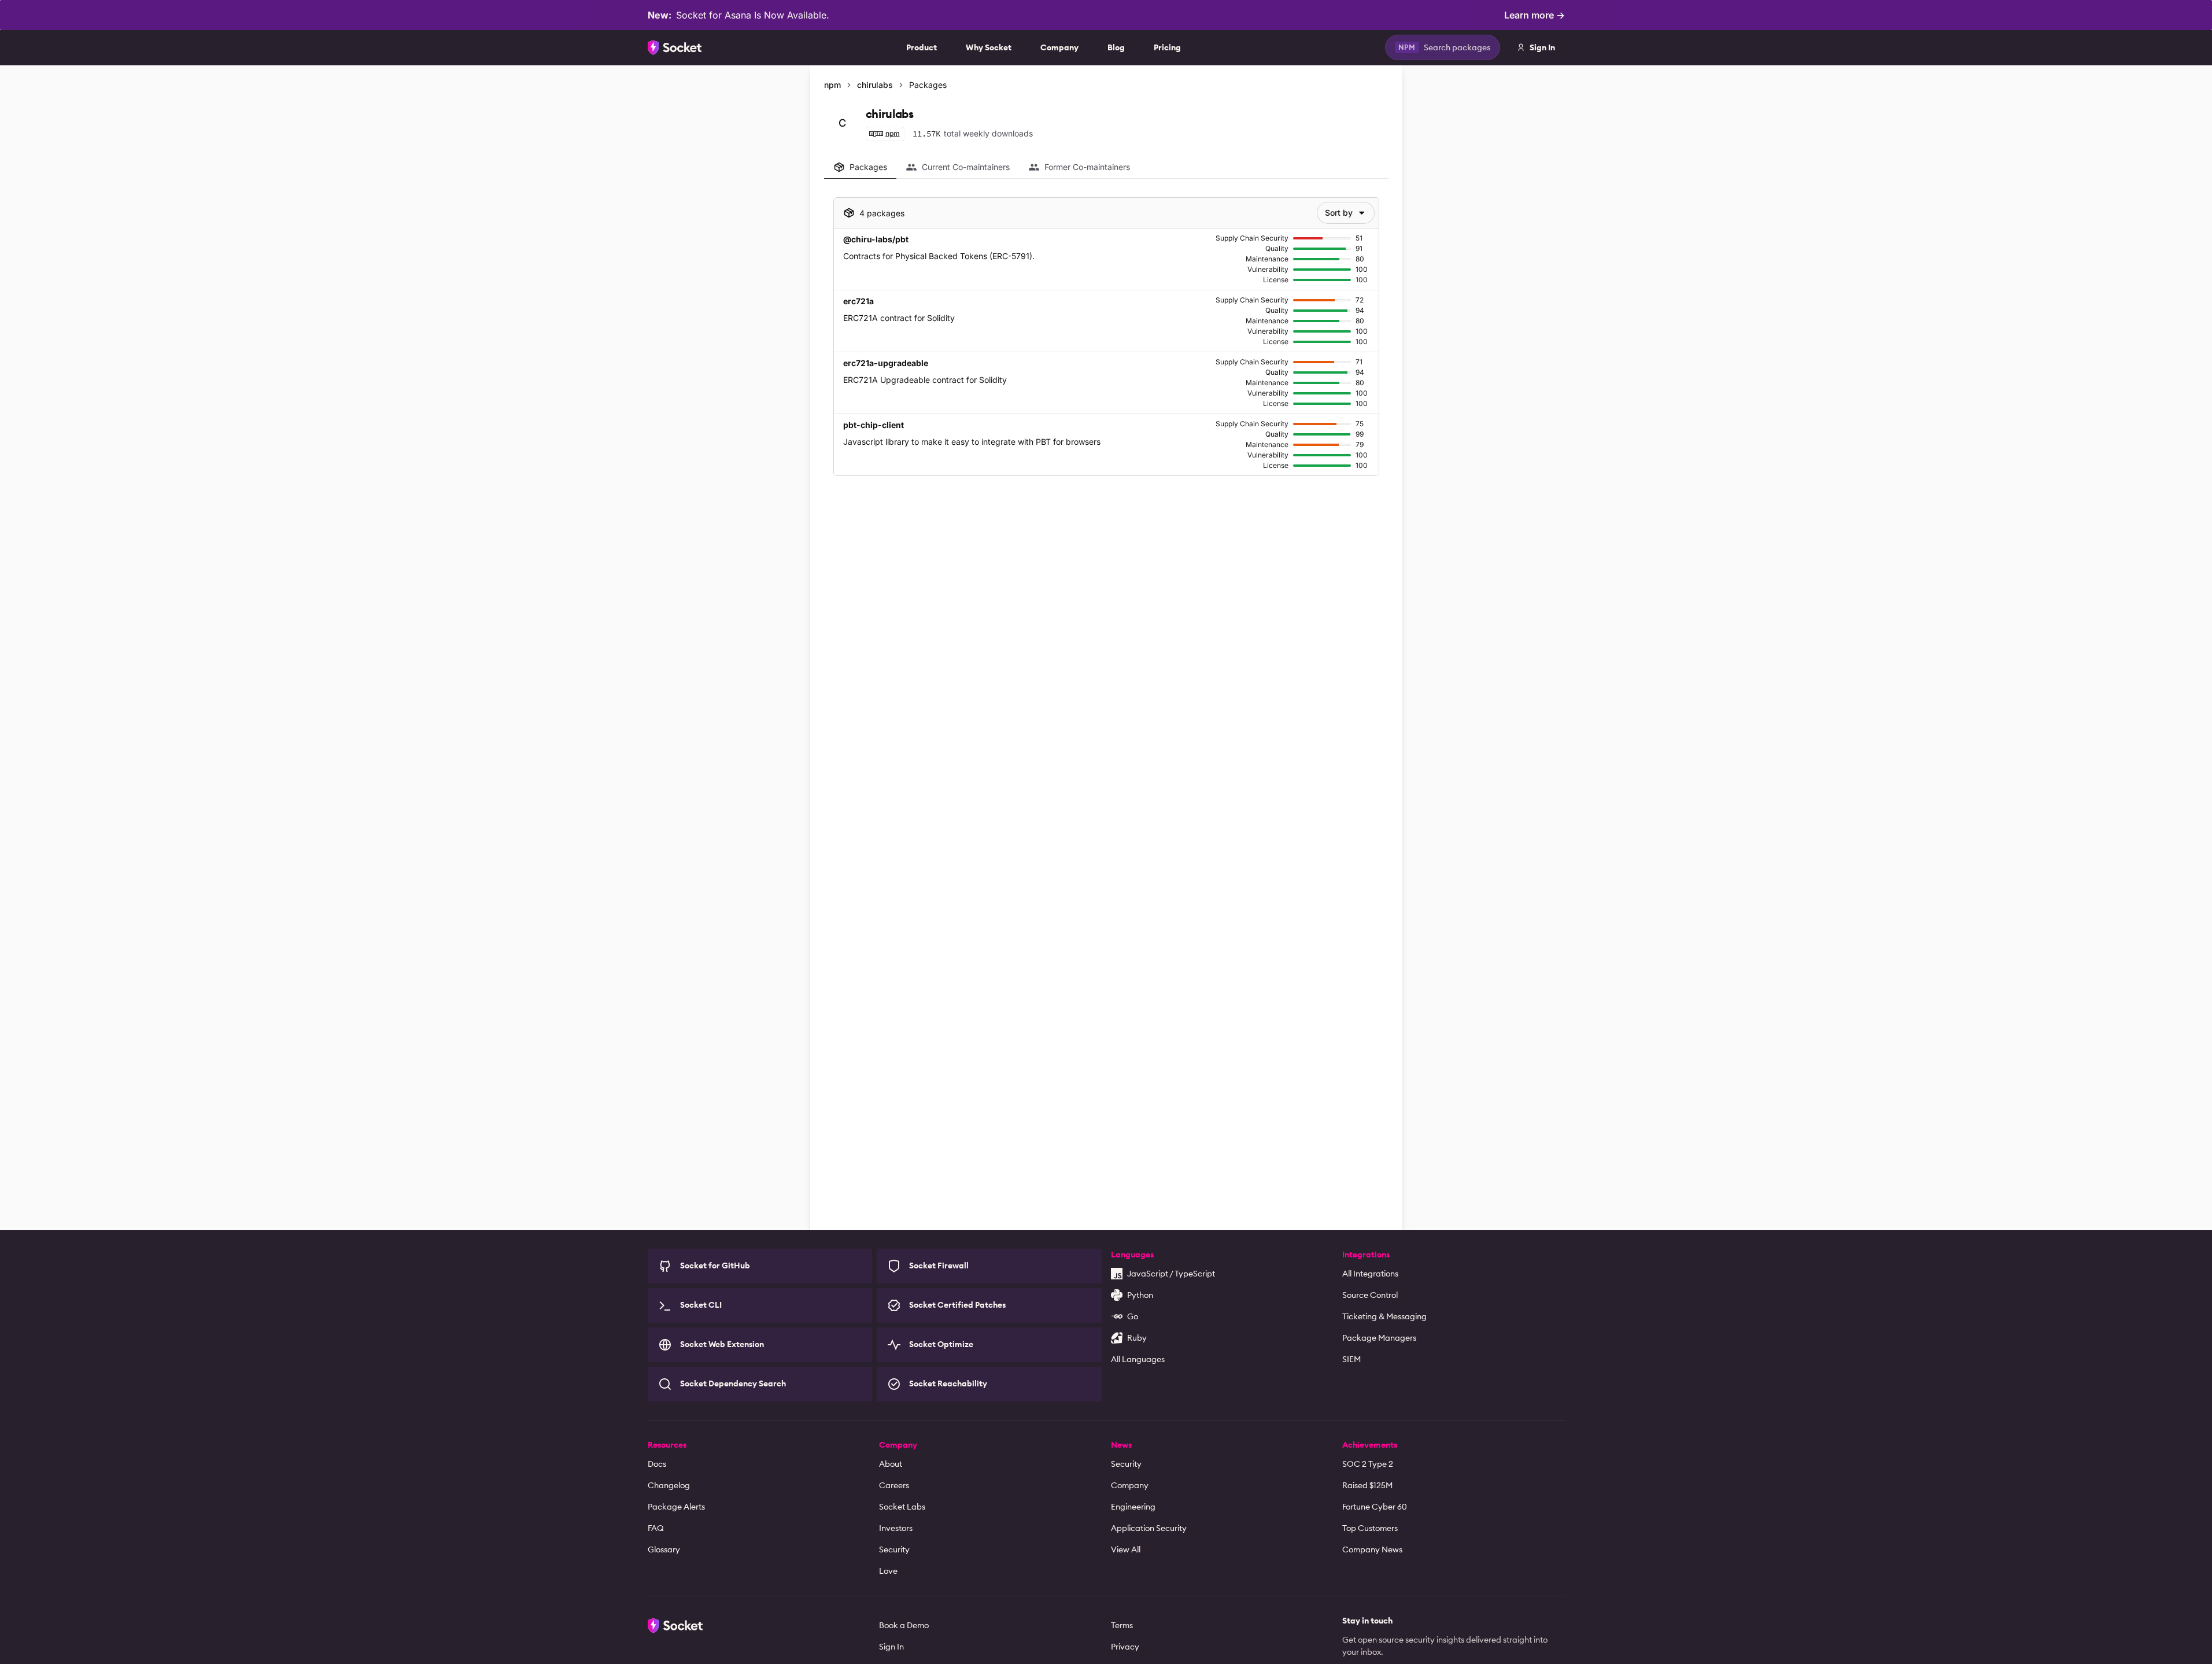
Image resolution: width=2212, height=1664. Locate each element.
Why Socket (989, 47)
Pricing (1167, 47)
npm (832, 85)
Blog (1116, 47)
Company (1059, 47)
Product (922, 47)
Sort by (1339, 213)
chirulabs (875, 85)
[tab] (860, 167)
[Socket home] (675, 47)
